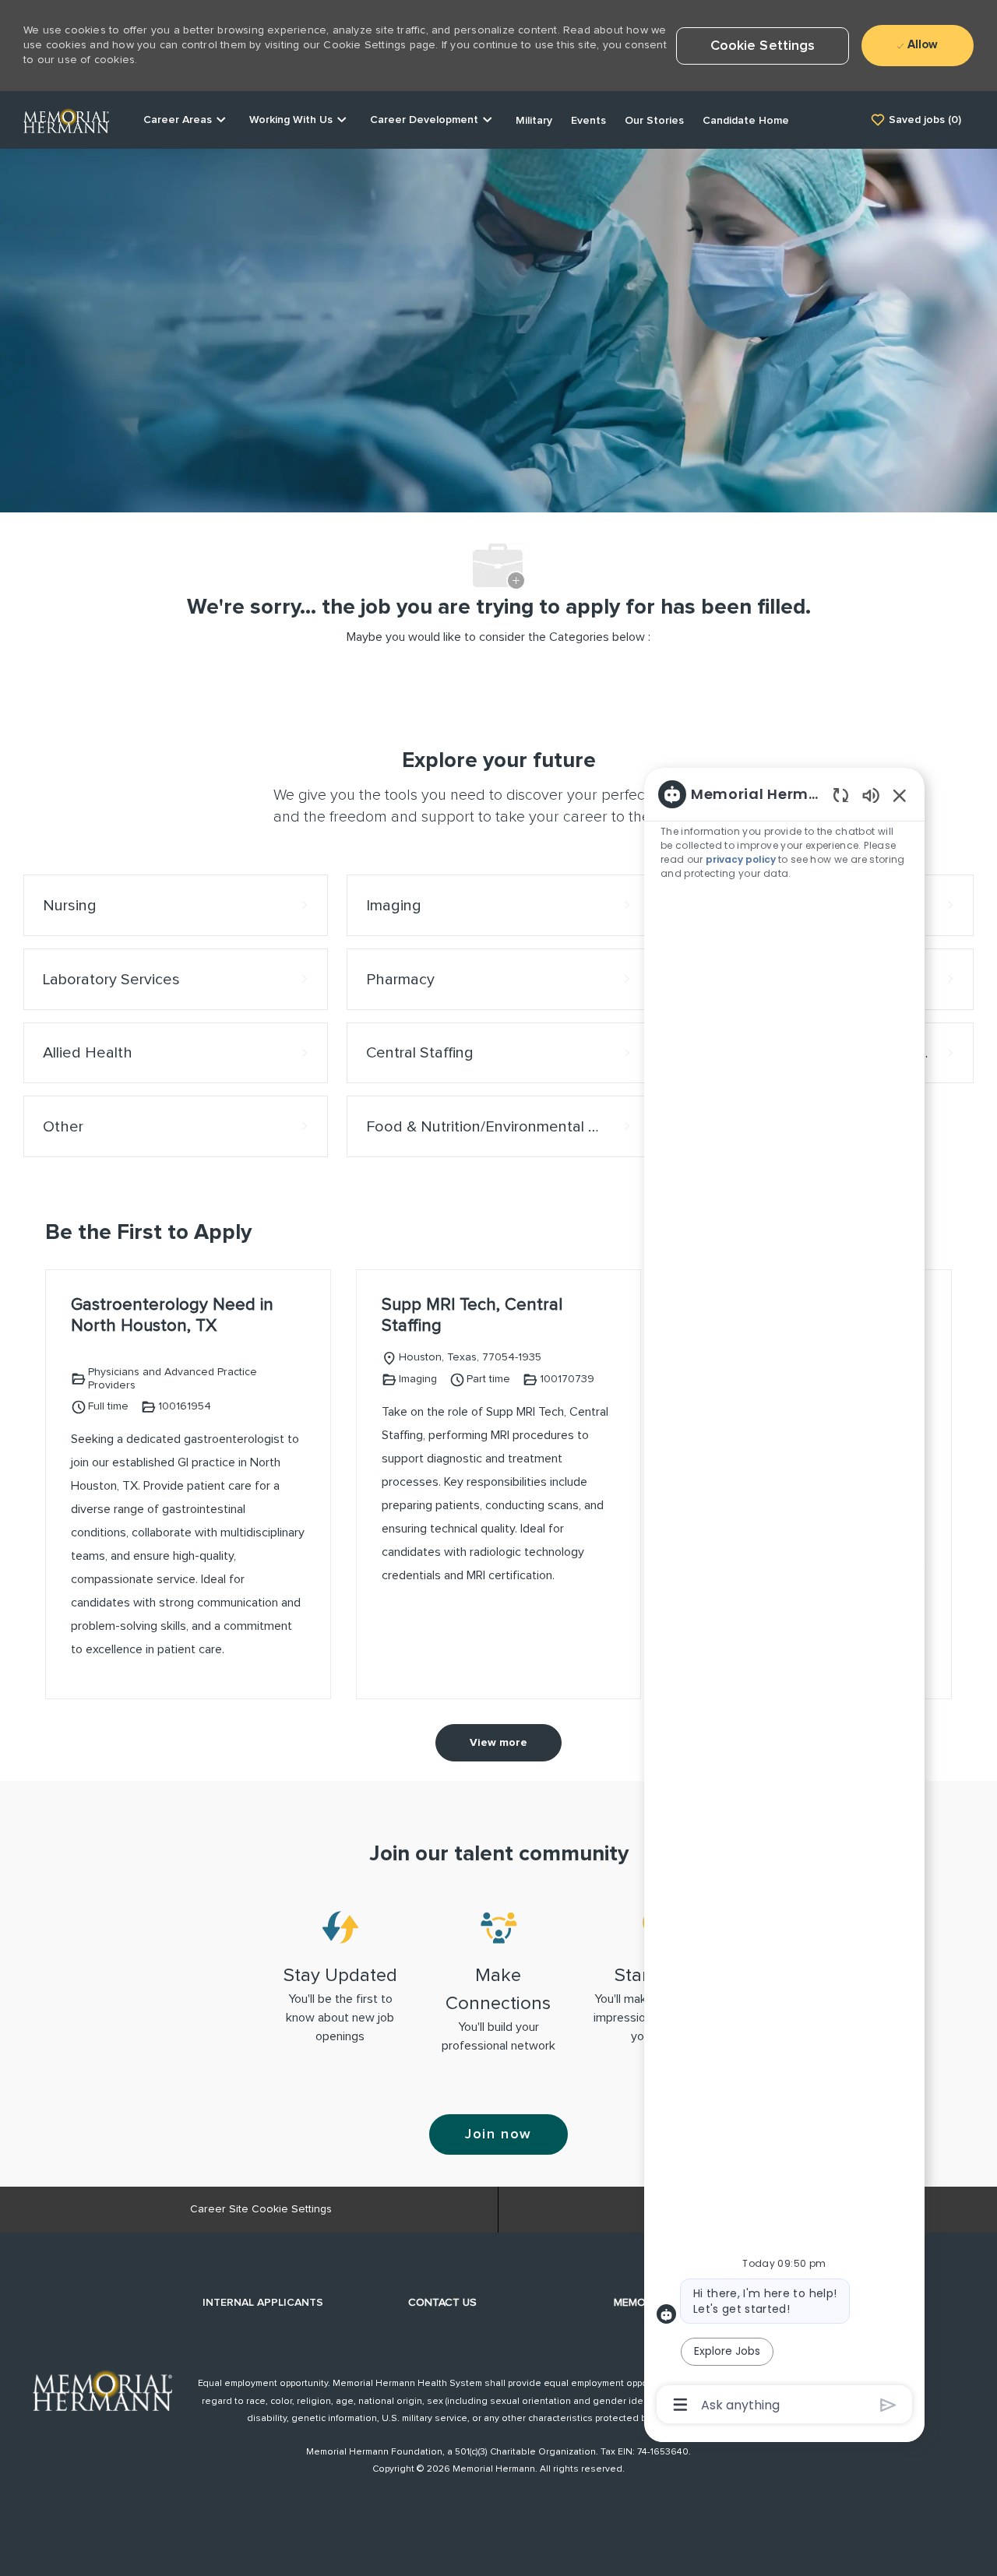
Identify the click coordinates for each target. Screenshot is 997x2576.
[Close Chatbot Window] (900, 795)
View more (498, 1743)
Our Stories (654, 121)
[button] (763, 46)
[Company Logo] (66, 119)
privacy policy (743, 859)
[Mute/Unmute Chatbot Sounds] (871, 795)
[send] (888, 2405)
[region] (784, 1598)
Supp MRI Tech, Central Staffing (472, 1316)
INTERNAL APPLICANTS (263, 2303)
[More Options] (680, 2405)
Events (588, 121)
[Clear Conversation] (841, 795)
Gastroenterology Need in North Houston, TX (172, 1316)
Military (534, 121)
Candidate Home (746, 121)
